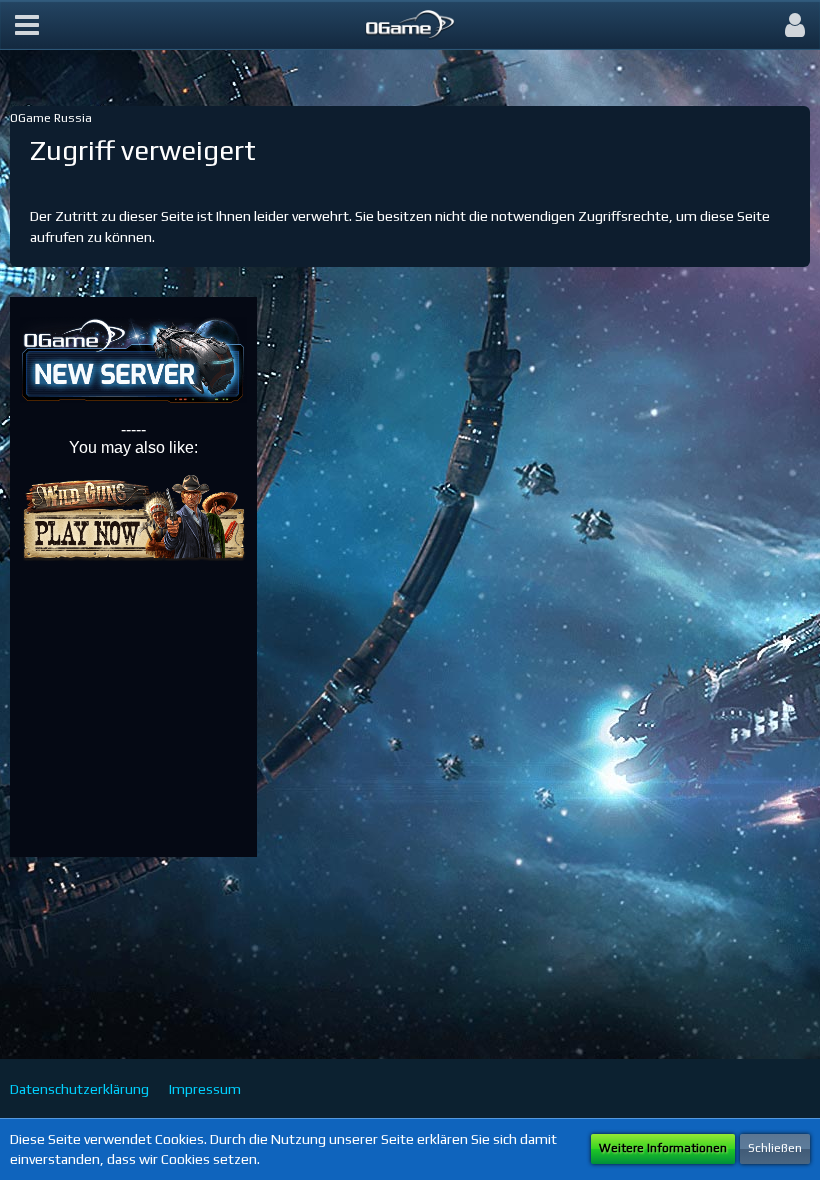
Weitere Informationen (663, 1148)
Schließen (775, 1148)
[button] (27, 25)
